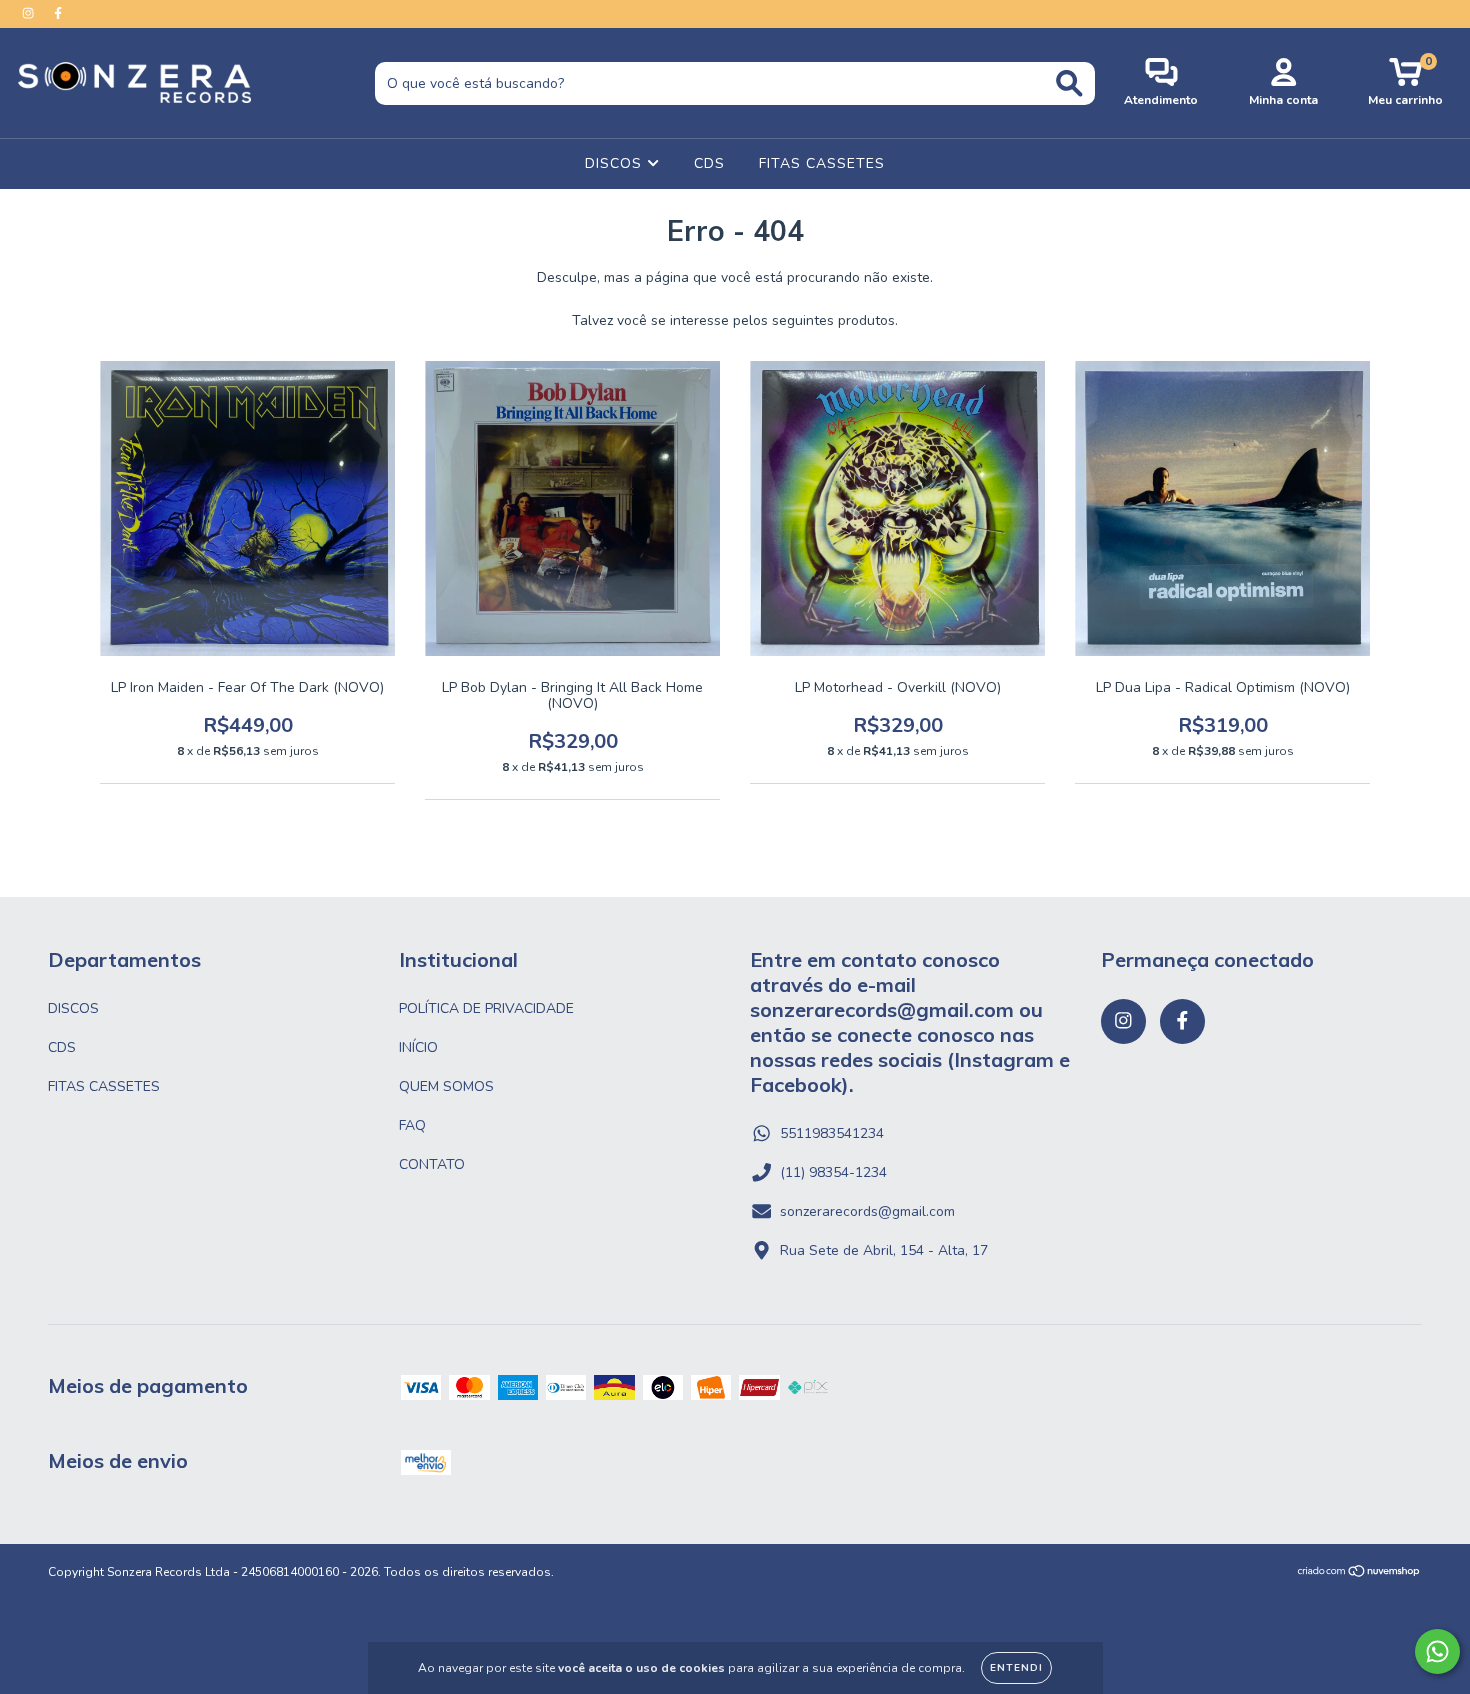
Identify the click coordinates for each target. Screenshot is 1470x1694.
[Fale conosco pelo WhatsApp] (1437, 1651)
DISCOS (616, 163)
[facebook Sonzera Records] (58, 13)
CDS (709, 163)
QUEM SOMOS (446, 1086)
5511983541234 (832, 1133)
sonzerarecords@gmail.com (867, 1211)
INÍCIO (418, 1047)
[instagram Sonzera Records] (30, 13)
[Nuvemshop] (1359, 1574)
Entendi (1016, 1668)
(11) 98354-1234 (833, 1172)
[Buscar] (1069, 83)
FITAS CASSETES (822, 163)
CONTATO (432, 1164)
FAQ (412, 1125)
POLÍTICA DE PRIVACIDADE (486, 1008)
